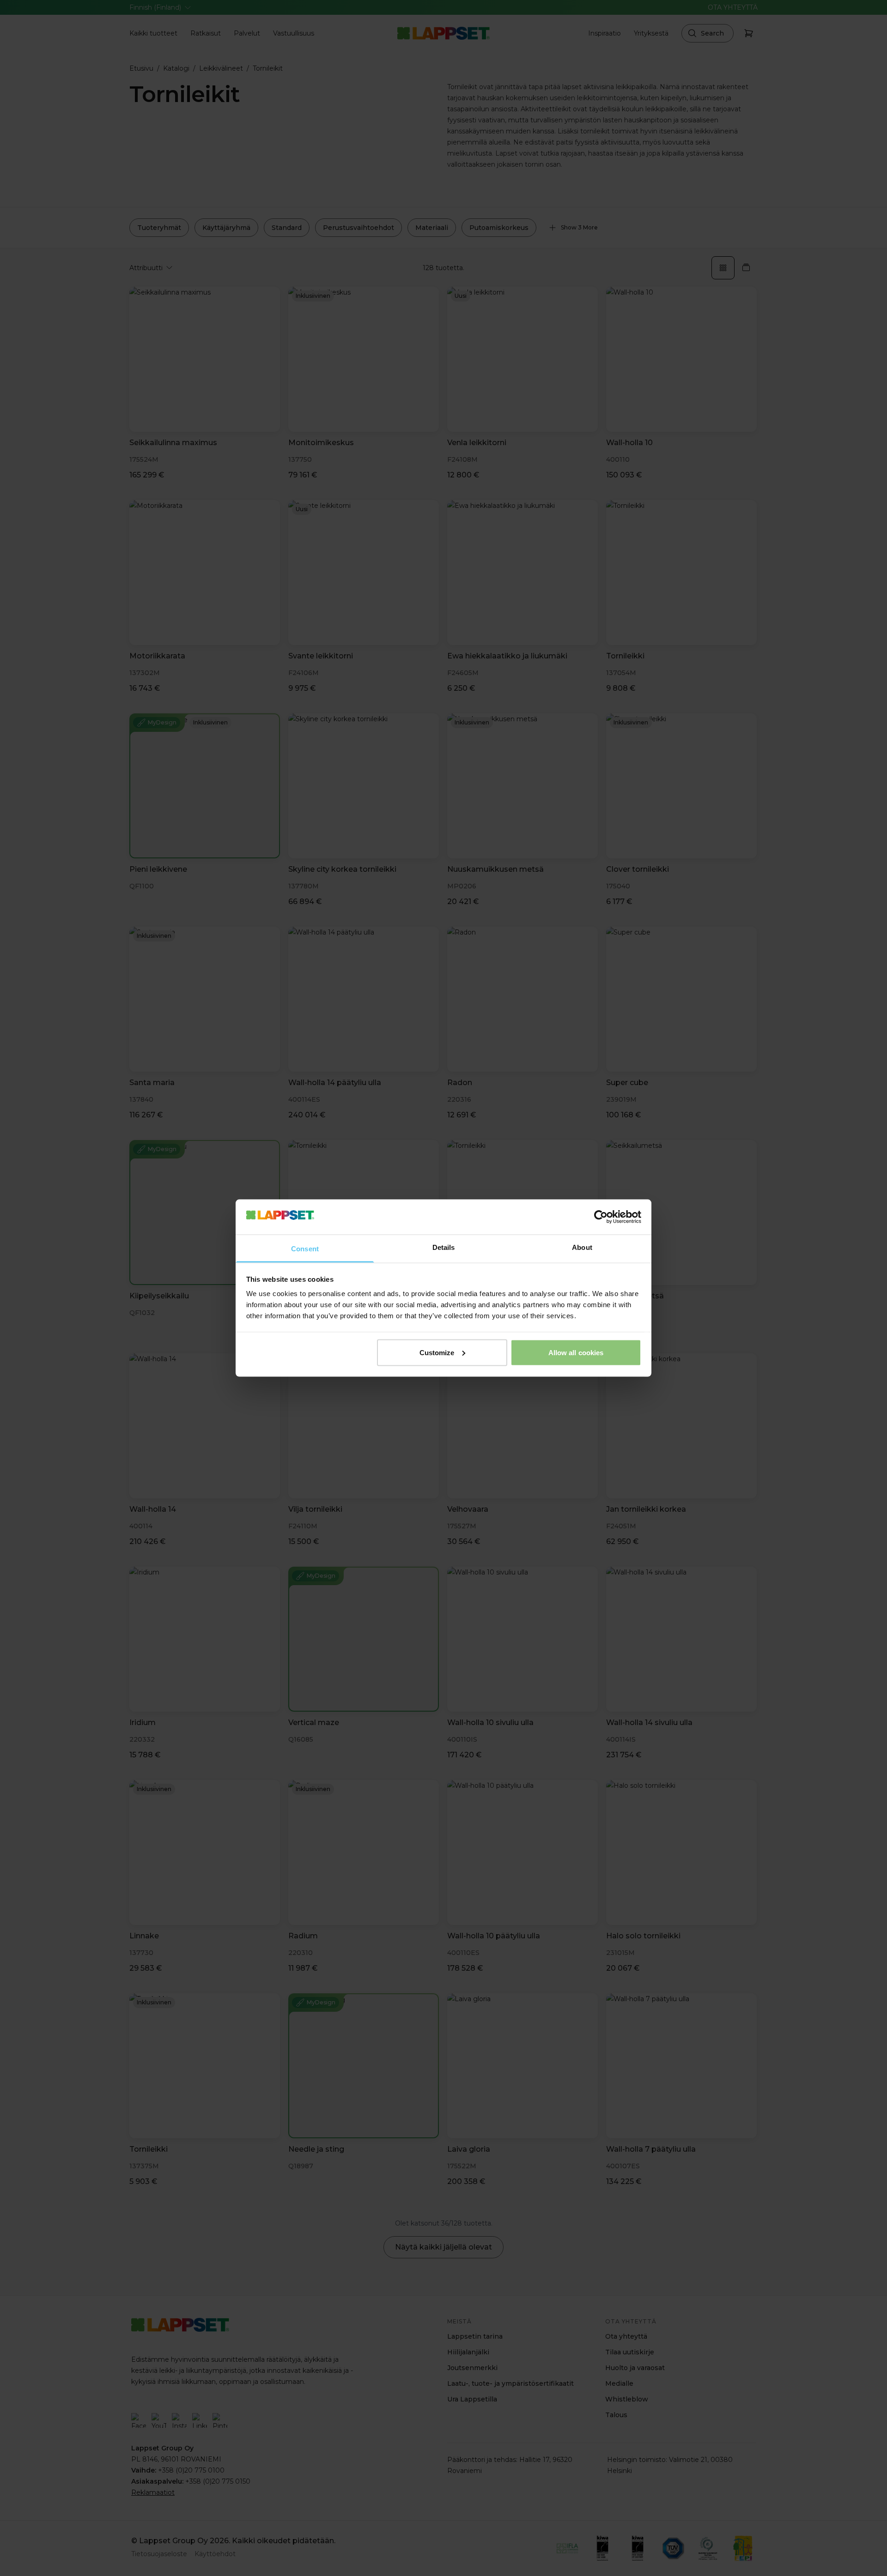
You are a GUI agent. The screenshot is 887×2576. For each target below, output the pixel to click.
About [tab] (582, 1247)
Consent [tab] (305, 1249)
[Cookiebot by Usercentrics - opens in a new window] (601, 1217)
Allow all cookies (576, 1352)
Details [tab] (444, 1247)
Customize (437, 1352)
